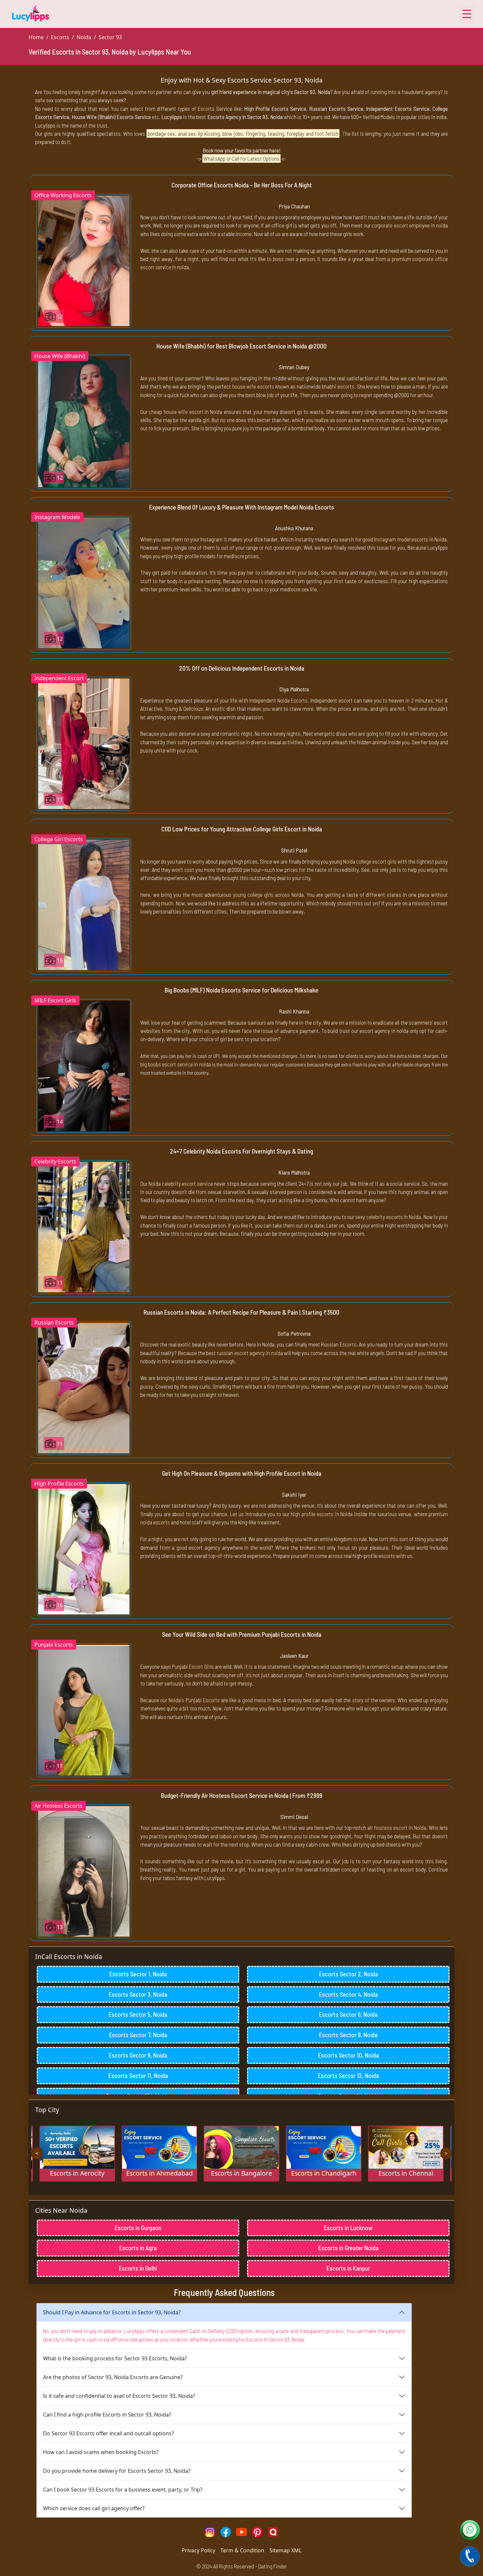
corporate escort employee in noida (410, 225)
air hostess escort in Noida (397, 1827)
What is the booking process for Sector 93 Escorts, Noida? (115, 2358)
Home (36, 37)
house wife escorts (253, 386)
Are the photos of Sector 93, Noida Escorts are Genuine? (113, 2377)
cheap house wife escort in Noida (185, 412)
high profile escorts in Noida (322, 1514)
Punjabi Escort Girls (193, 1666)
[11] (84, 743)
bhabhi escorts (338, 386)
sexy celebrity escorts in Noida (388, 1217)
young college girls (253, 894)
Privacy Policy (198, 2550)
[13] (84, 1871)
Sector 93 (110, 37)
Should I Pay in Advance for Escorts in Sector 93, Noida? (112, 2312)
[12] (84, 260)
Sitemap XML (286, 2550)
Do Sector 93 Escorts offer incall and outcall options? (108, 2433)
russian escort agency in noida (250, 1353)
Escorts (60, 37)
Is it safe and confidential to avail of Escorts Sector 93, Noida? (119, 2396)
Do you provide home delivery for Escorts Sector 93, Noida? (117, 2471)
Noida (84, 37)
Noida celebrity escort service (181, 1183)
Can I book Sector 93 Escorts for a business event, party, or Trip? (123, 2490)
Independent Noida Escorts (278, 700)
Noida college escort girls (370, 861)
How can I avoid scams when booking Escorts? (101, 2452)
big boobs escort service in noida (176, 1064)
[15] (84, 904)
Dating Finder (273, 2566)
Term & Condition (242, 2550)
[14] (84, 1065)
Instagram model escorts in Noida (410, 539)
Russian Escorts (339, 1344)
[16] (84, 1549)
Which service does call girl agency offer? (94, 2508)
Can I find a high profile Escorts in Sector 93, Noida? (107, 2415)
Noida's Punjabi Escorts (194, 1700)
